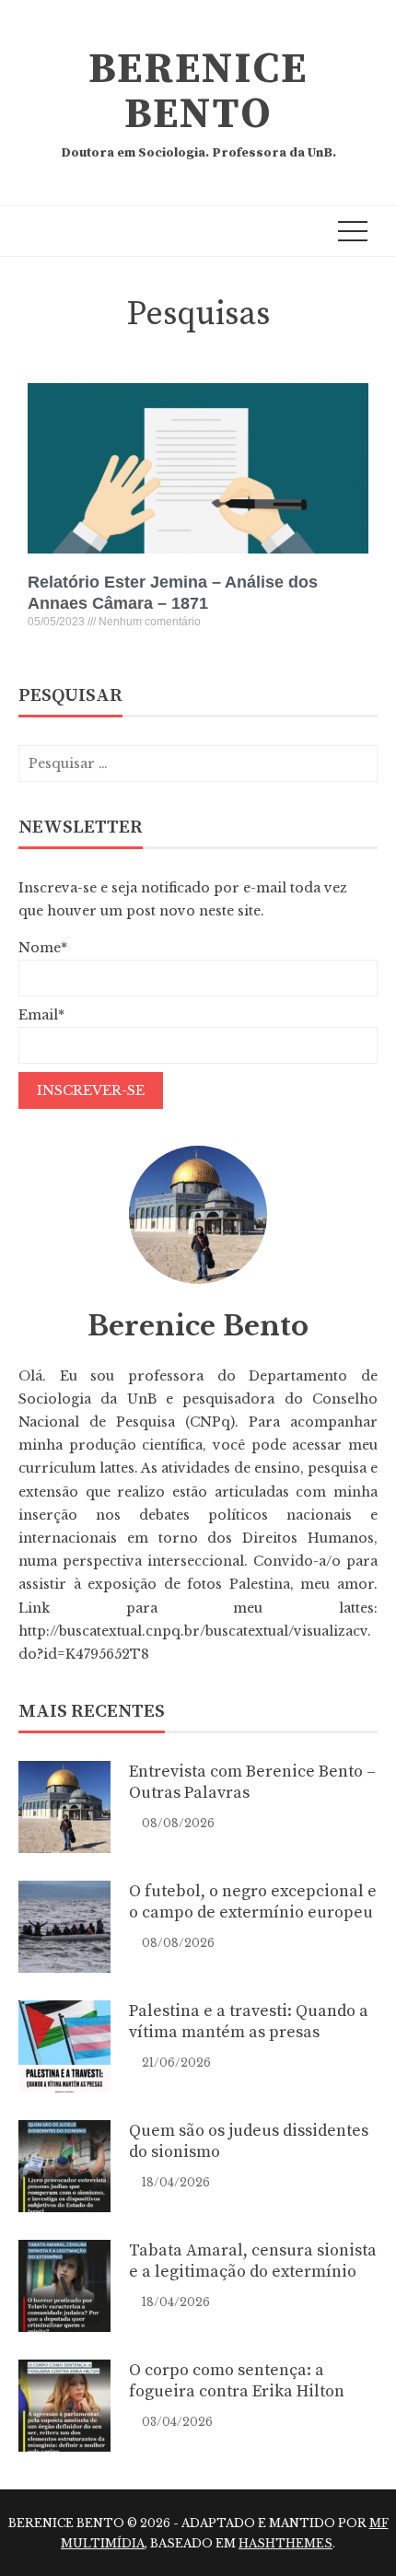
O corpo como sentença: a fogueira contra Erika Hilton (237, 2381)
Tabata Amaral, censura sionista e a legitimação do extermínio (253, 2261)
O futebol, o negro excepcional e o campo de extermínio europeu (253, 1902)
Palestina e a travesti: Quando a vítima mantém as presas (249, 2022)
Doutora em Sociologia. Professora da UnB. (198, 153)
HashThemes (285, 2543)
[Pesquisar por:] (198, 763)
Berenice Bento (198, 92)
